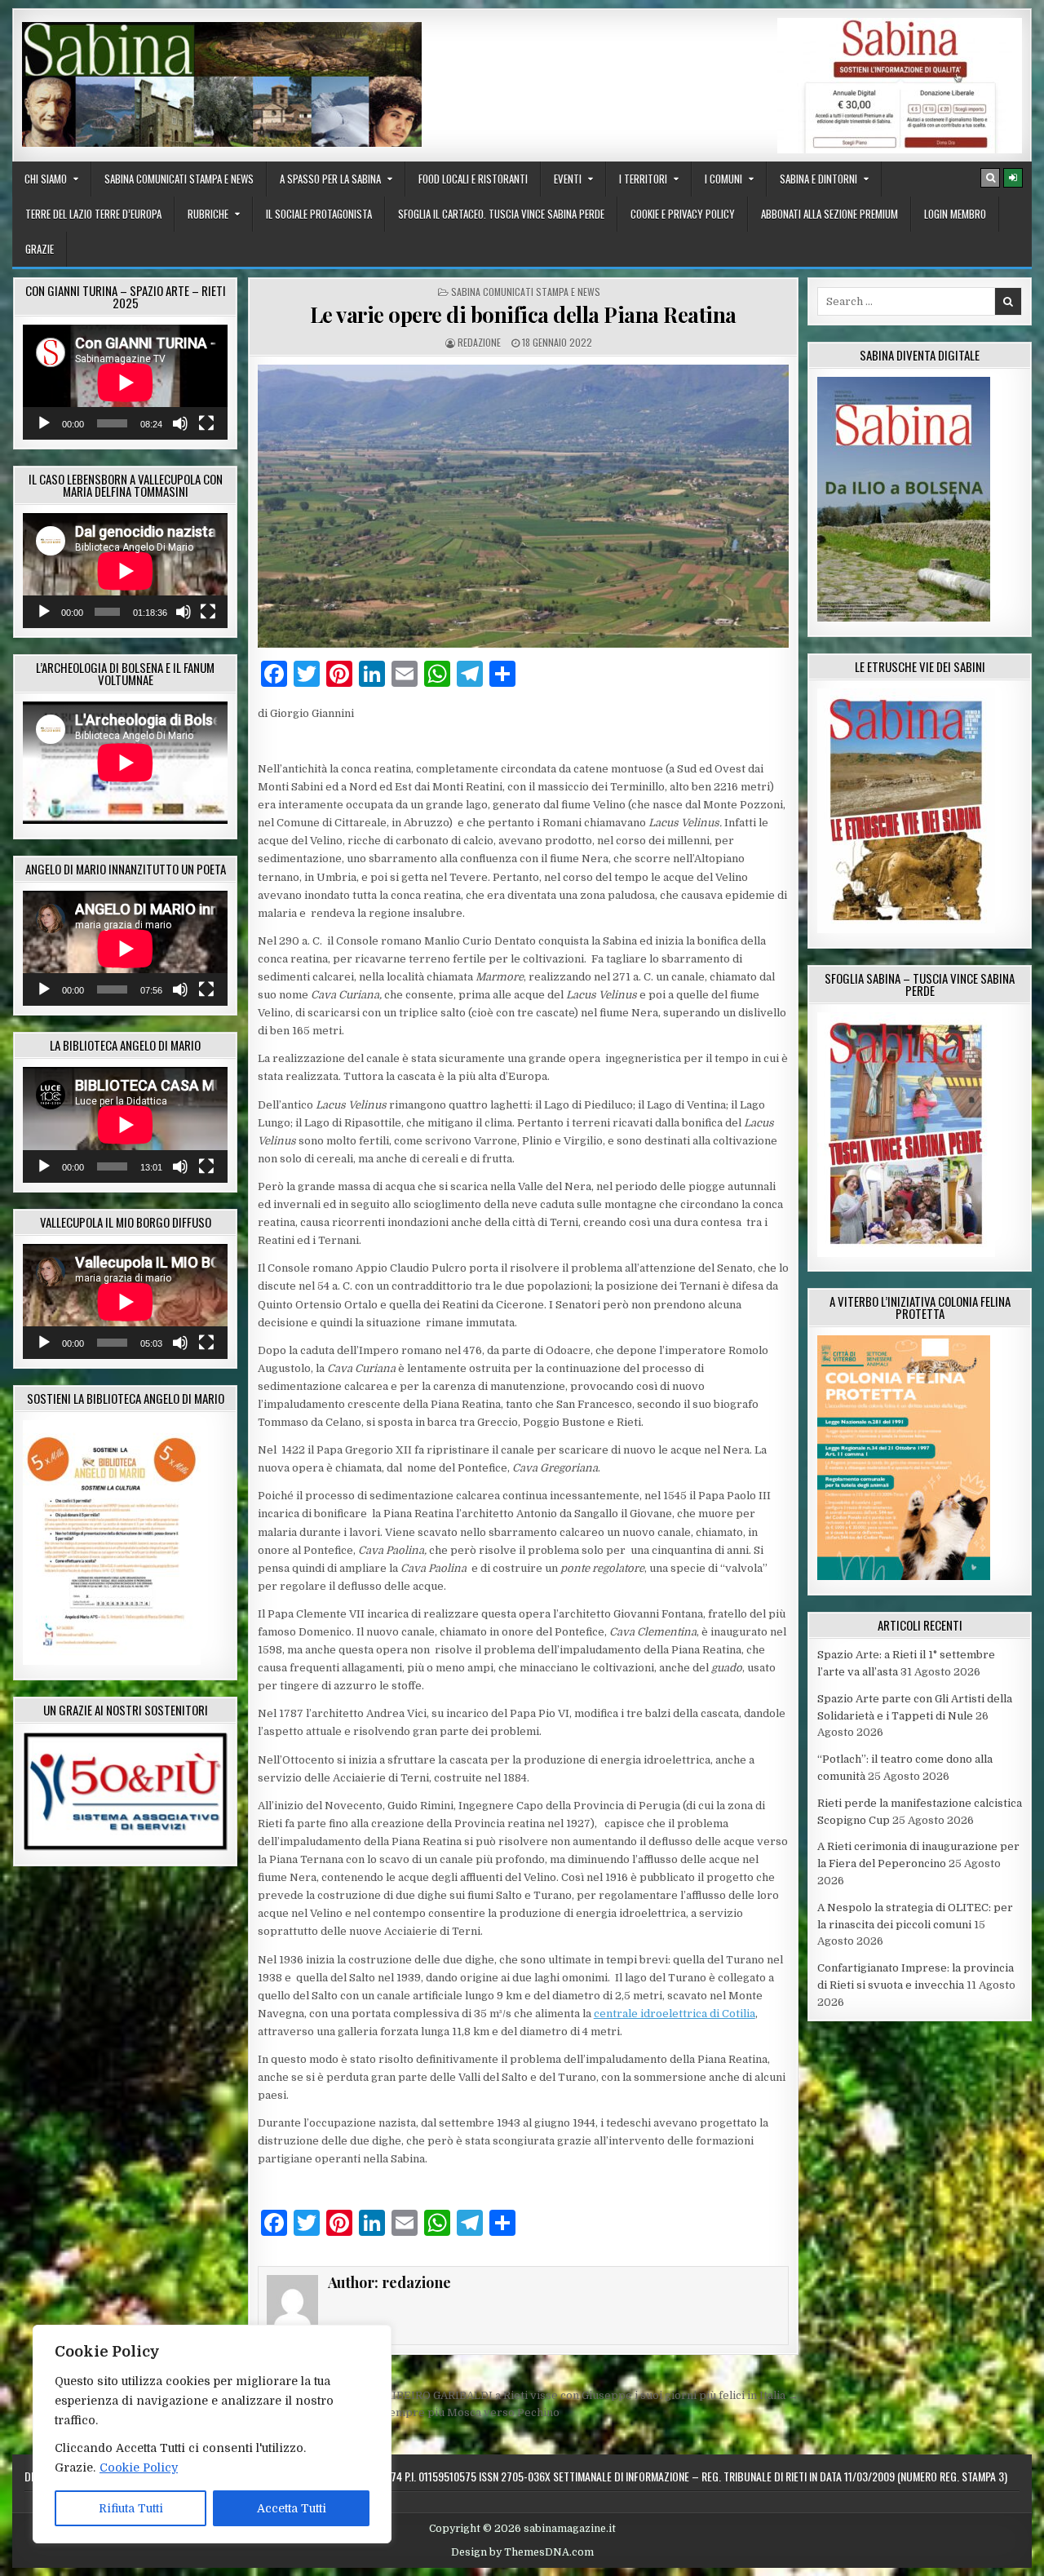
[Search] (990, 178)
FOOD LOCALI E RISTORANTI (473, 179)
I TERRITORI (643, 179)
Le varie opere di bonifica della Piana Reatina (523, 314)
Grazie (40, 249)
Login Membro (955, 214)
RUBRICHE (208, 214)
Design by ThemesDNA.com (522, 2552)
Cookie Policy (139, 2468)
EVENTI (568, 179)
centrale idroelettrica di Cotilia (675, 2014)
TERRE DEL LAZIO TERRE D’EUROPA (93, 214)
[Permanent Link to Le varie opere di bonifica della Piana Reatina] (523, 506)
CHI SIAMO (46, 179)
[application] (125, 382)
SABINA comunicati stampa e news (179, 179)
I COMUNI (723, 179)
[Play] (44, 423)
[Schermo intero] (206, 423)
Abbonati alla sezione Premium (829, 214)
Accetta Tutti (292, 2508)
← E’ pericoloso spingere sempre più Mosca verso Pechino (404, 2412)
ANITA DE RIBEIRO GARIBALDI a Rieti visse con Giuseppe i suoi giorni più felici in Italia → (562, 2395)
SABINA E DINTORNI (818, 179)
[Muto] (180, 423)
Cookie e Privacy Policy (683, 214)
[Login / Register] (1013, 178)
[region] (212, 2434)
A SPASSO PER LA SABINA (330, 179)
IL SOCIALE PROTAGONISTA (319, 214)
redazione (479, 342)
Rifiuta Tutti (131, 2508)
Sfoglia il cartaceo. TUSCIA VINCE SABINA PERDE (501, 214)
